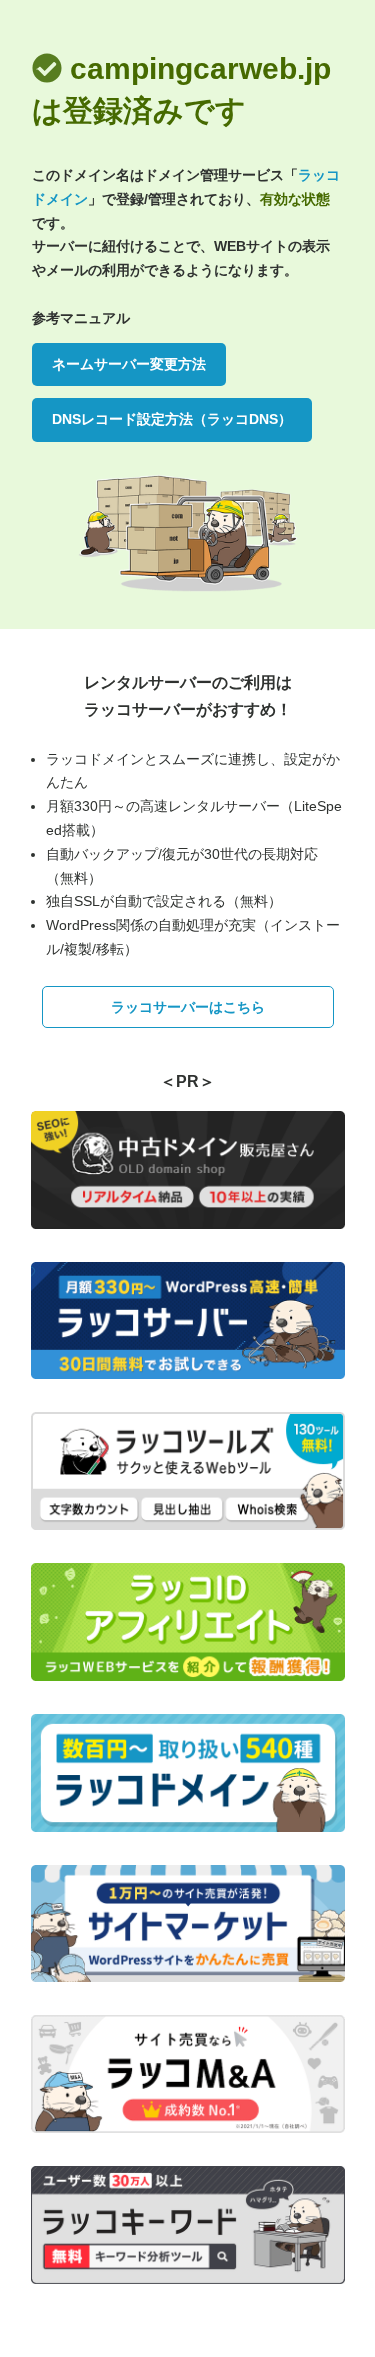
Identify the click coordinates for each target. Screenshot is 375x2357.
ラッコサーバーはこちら (188, 1007)
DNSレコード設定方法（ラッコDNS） (172, 419)
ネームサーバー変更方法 (129, 364)
